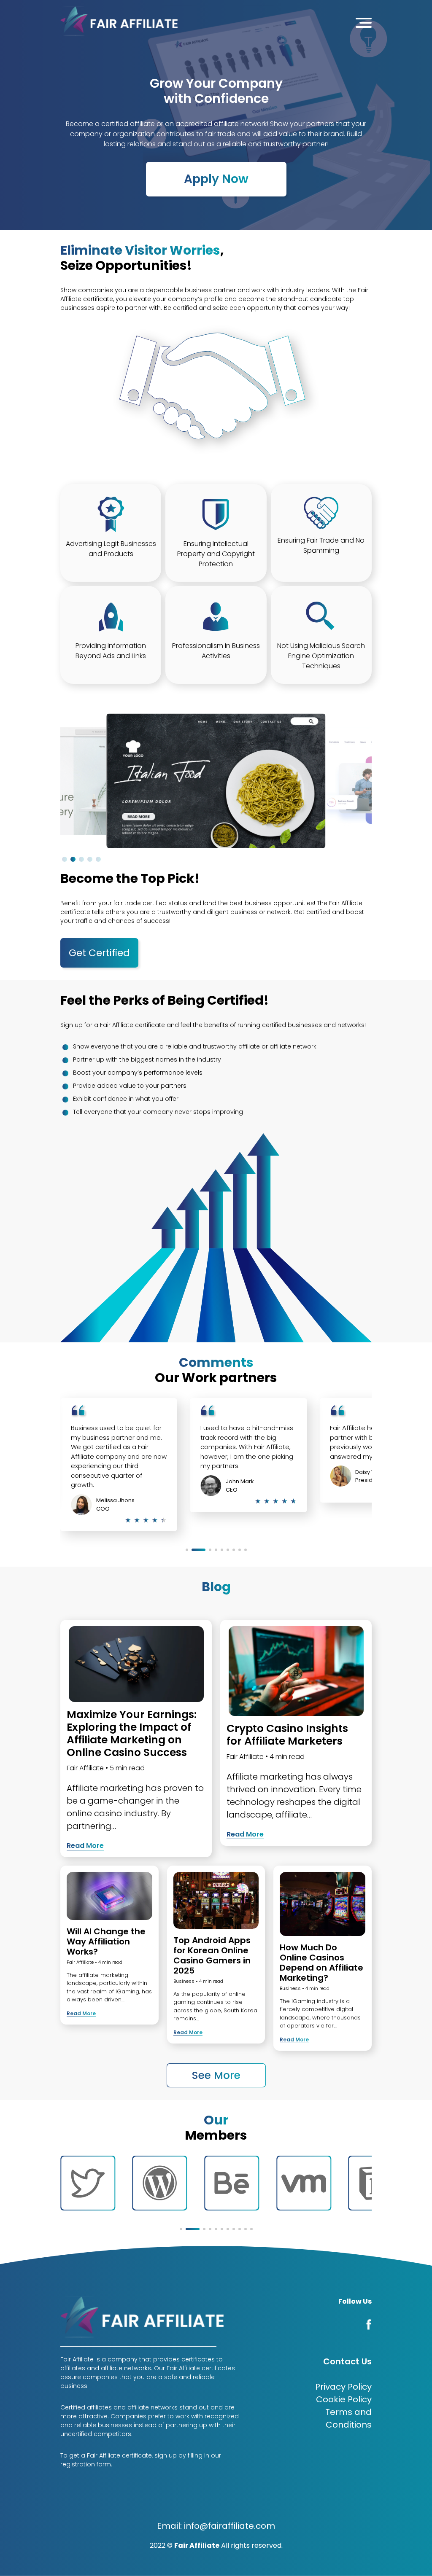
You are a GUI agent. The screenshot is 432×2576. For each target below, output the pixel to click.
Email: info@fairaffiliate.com (216, 2526)
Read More (85, 1846)
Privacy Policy (343, 2387)
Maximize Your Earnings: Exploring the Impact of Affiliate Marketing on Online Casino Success (132, 1733)
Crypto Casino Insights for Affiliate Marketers (287, 1735)
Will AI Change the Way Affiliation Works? (106, 1941)
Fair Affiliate (85, 1768)
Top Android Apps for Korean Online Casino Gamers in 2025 (212, 1955)
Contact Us (347, 2361)
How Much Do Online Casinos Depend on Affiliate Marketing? (321, 1963)
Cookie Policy (344, 2399)
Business (184, 1981)
